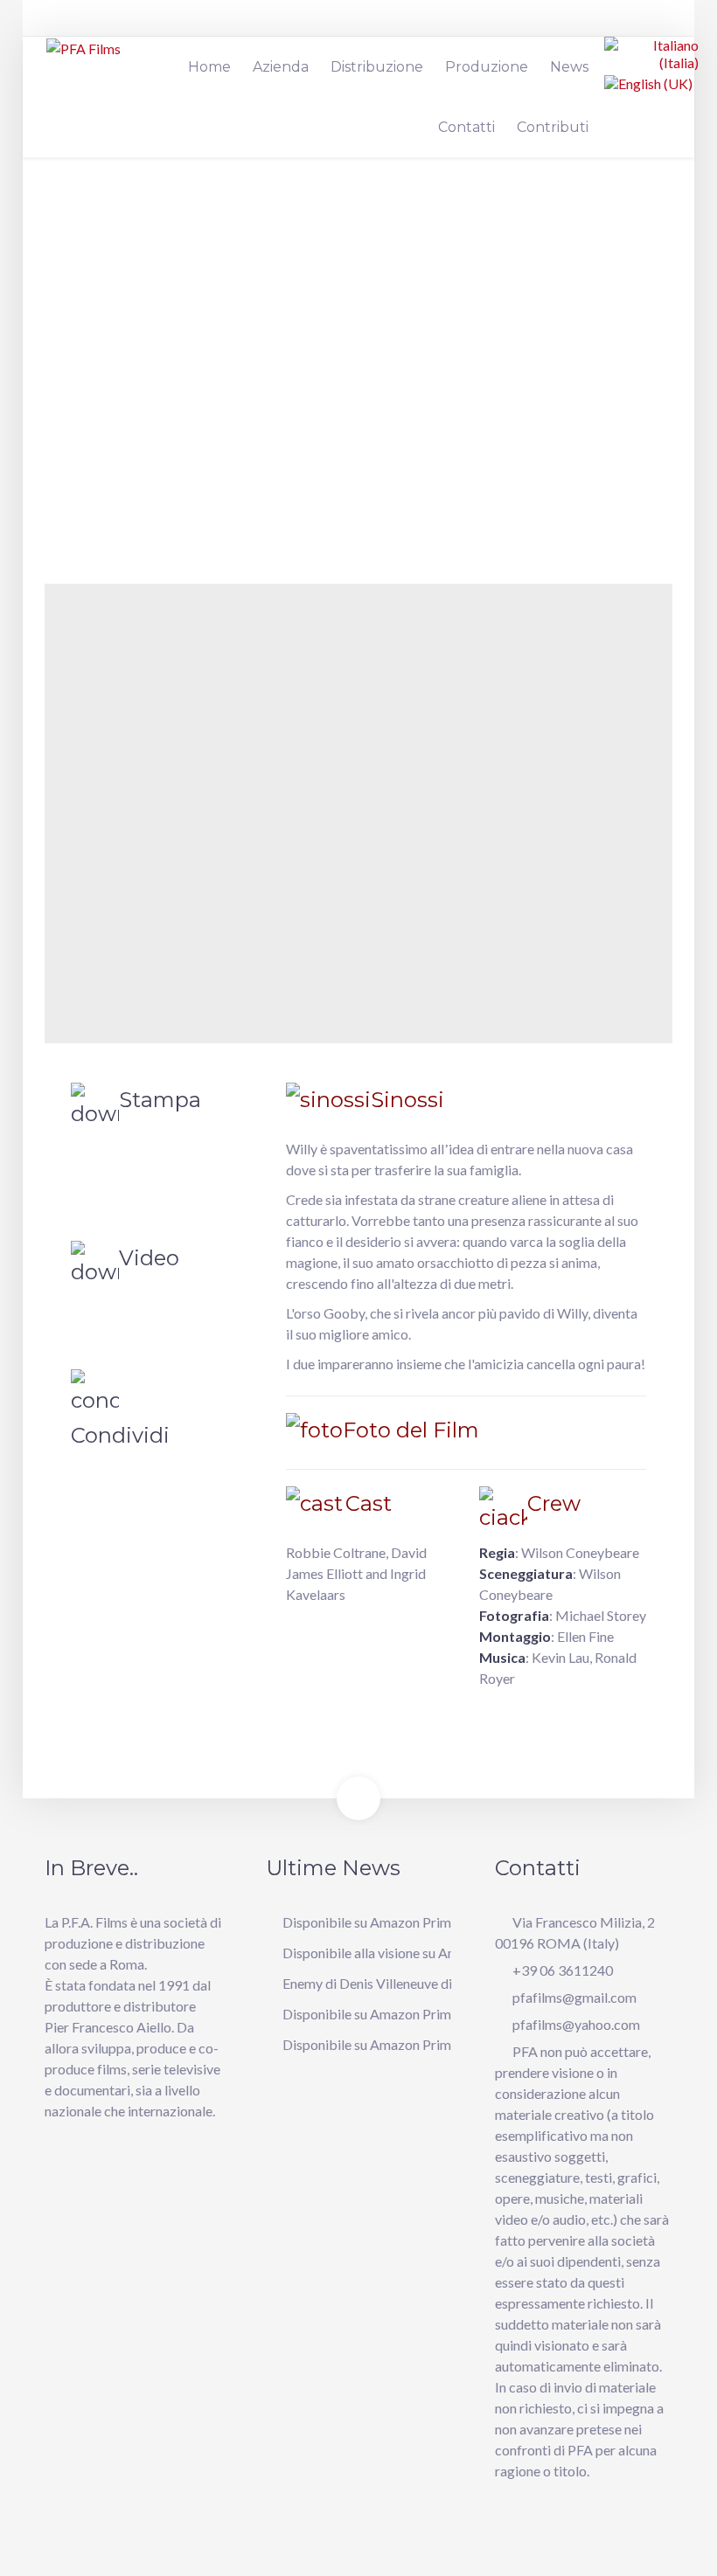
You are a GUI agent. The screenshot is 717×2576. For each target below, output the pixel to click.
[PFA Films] (84, 48)
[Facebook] (606, 24)
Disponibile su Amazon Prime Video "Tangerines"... (433, 1922)
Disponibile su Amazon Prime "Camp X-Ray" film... (432, 2014)
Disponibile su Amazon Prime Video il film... (411, 2044)
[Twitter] (633, 24)
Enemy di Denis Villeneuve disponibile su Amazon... (433, 1983)
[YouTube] (659, 24)
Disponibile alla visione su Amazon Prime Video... (428, 1953)
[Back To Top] (358, 1798)
